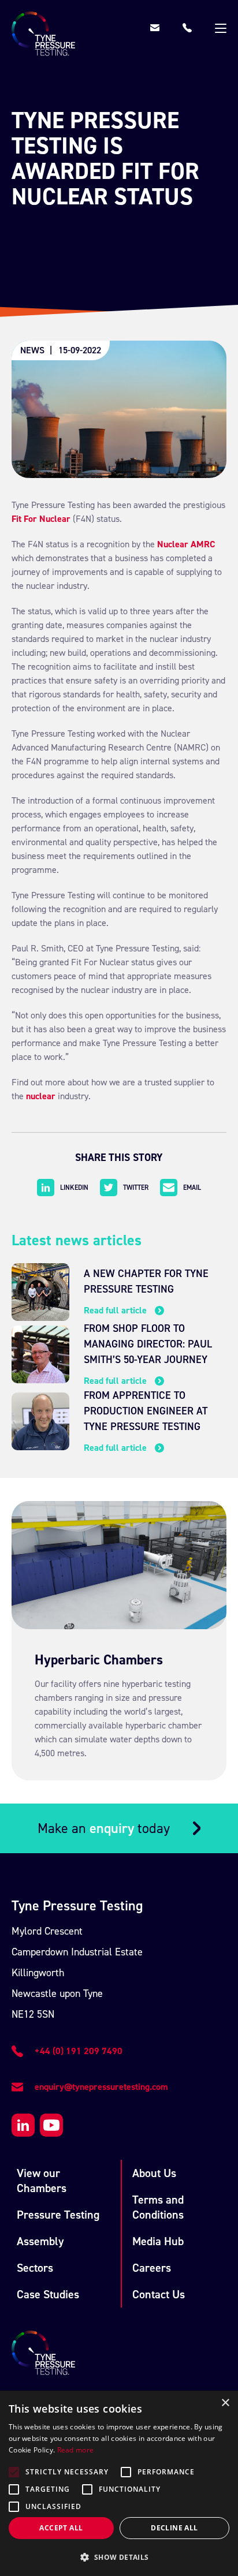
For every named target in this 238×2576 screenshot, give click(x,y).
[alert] (119, 2483)
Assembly (40, 2241)
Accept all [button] (61, 2528)
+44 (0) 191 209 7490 (79, 2051)
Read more (76, 2450)
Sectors (35, 2268)
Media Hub (158, 2241)
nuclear (41, 1096)
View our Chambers (42, 2181)
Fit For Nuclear (41, 519)
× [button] (225, 2403)
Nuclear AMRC (186, 544)
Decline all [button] (174, 2528)
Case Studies (48, 2294)
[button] (119, 2557)
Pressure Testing (58, 2215)
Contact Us (159, 2294)
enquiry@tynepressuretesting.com (101, 2087)
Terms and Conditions (158, 2207)
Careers (152, 2268)
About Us (154, 2173)
